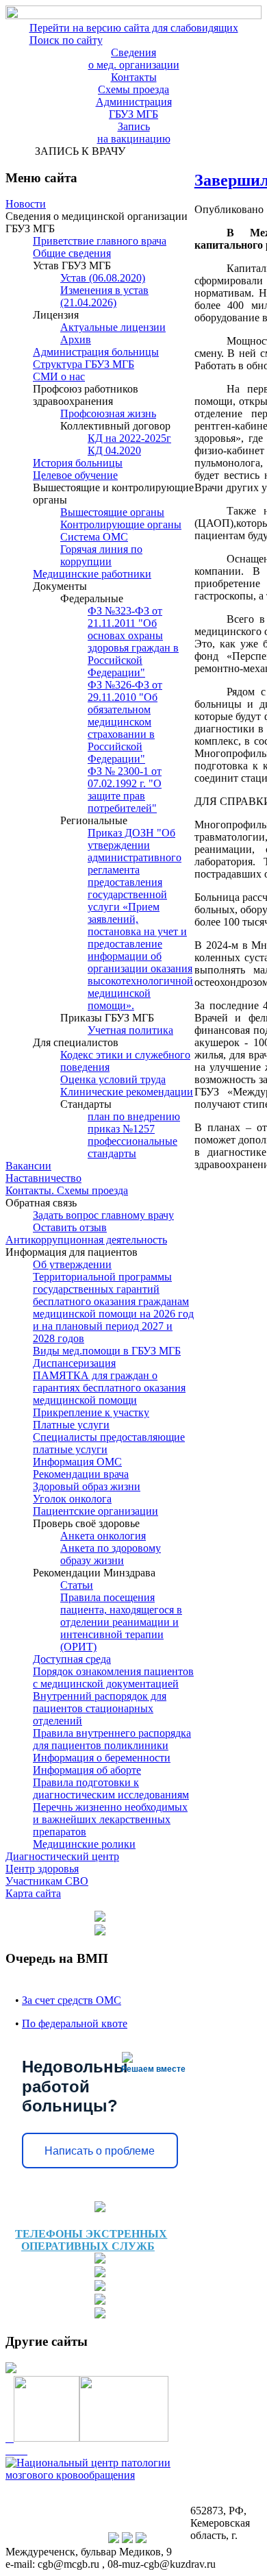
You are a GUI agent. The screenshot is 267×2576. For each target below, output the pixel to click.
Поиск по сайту (66, 40)
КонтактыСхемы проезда (133, 83)
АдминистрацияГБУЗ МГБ (134, 108)
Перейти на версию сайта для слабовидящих (134, 28)
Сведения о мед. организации (134, 59)
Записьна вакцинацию (134, 133)
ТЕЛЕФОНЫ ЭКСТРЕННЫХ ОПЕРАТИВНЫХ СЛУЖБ (91, 2240)
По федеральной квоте (75, 2023)
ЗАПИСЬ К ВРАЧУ (77, 151)
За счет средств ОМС (72, 2000)
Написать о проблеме (100, 2151)
